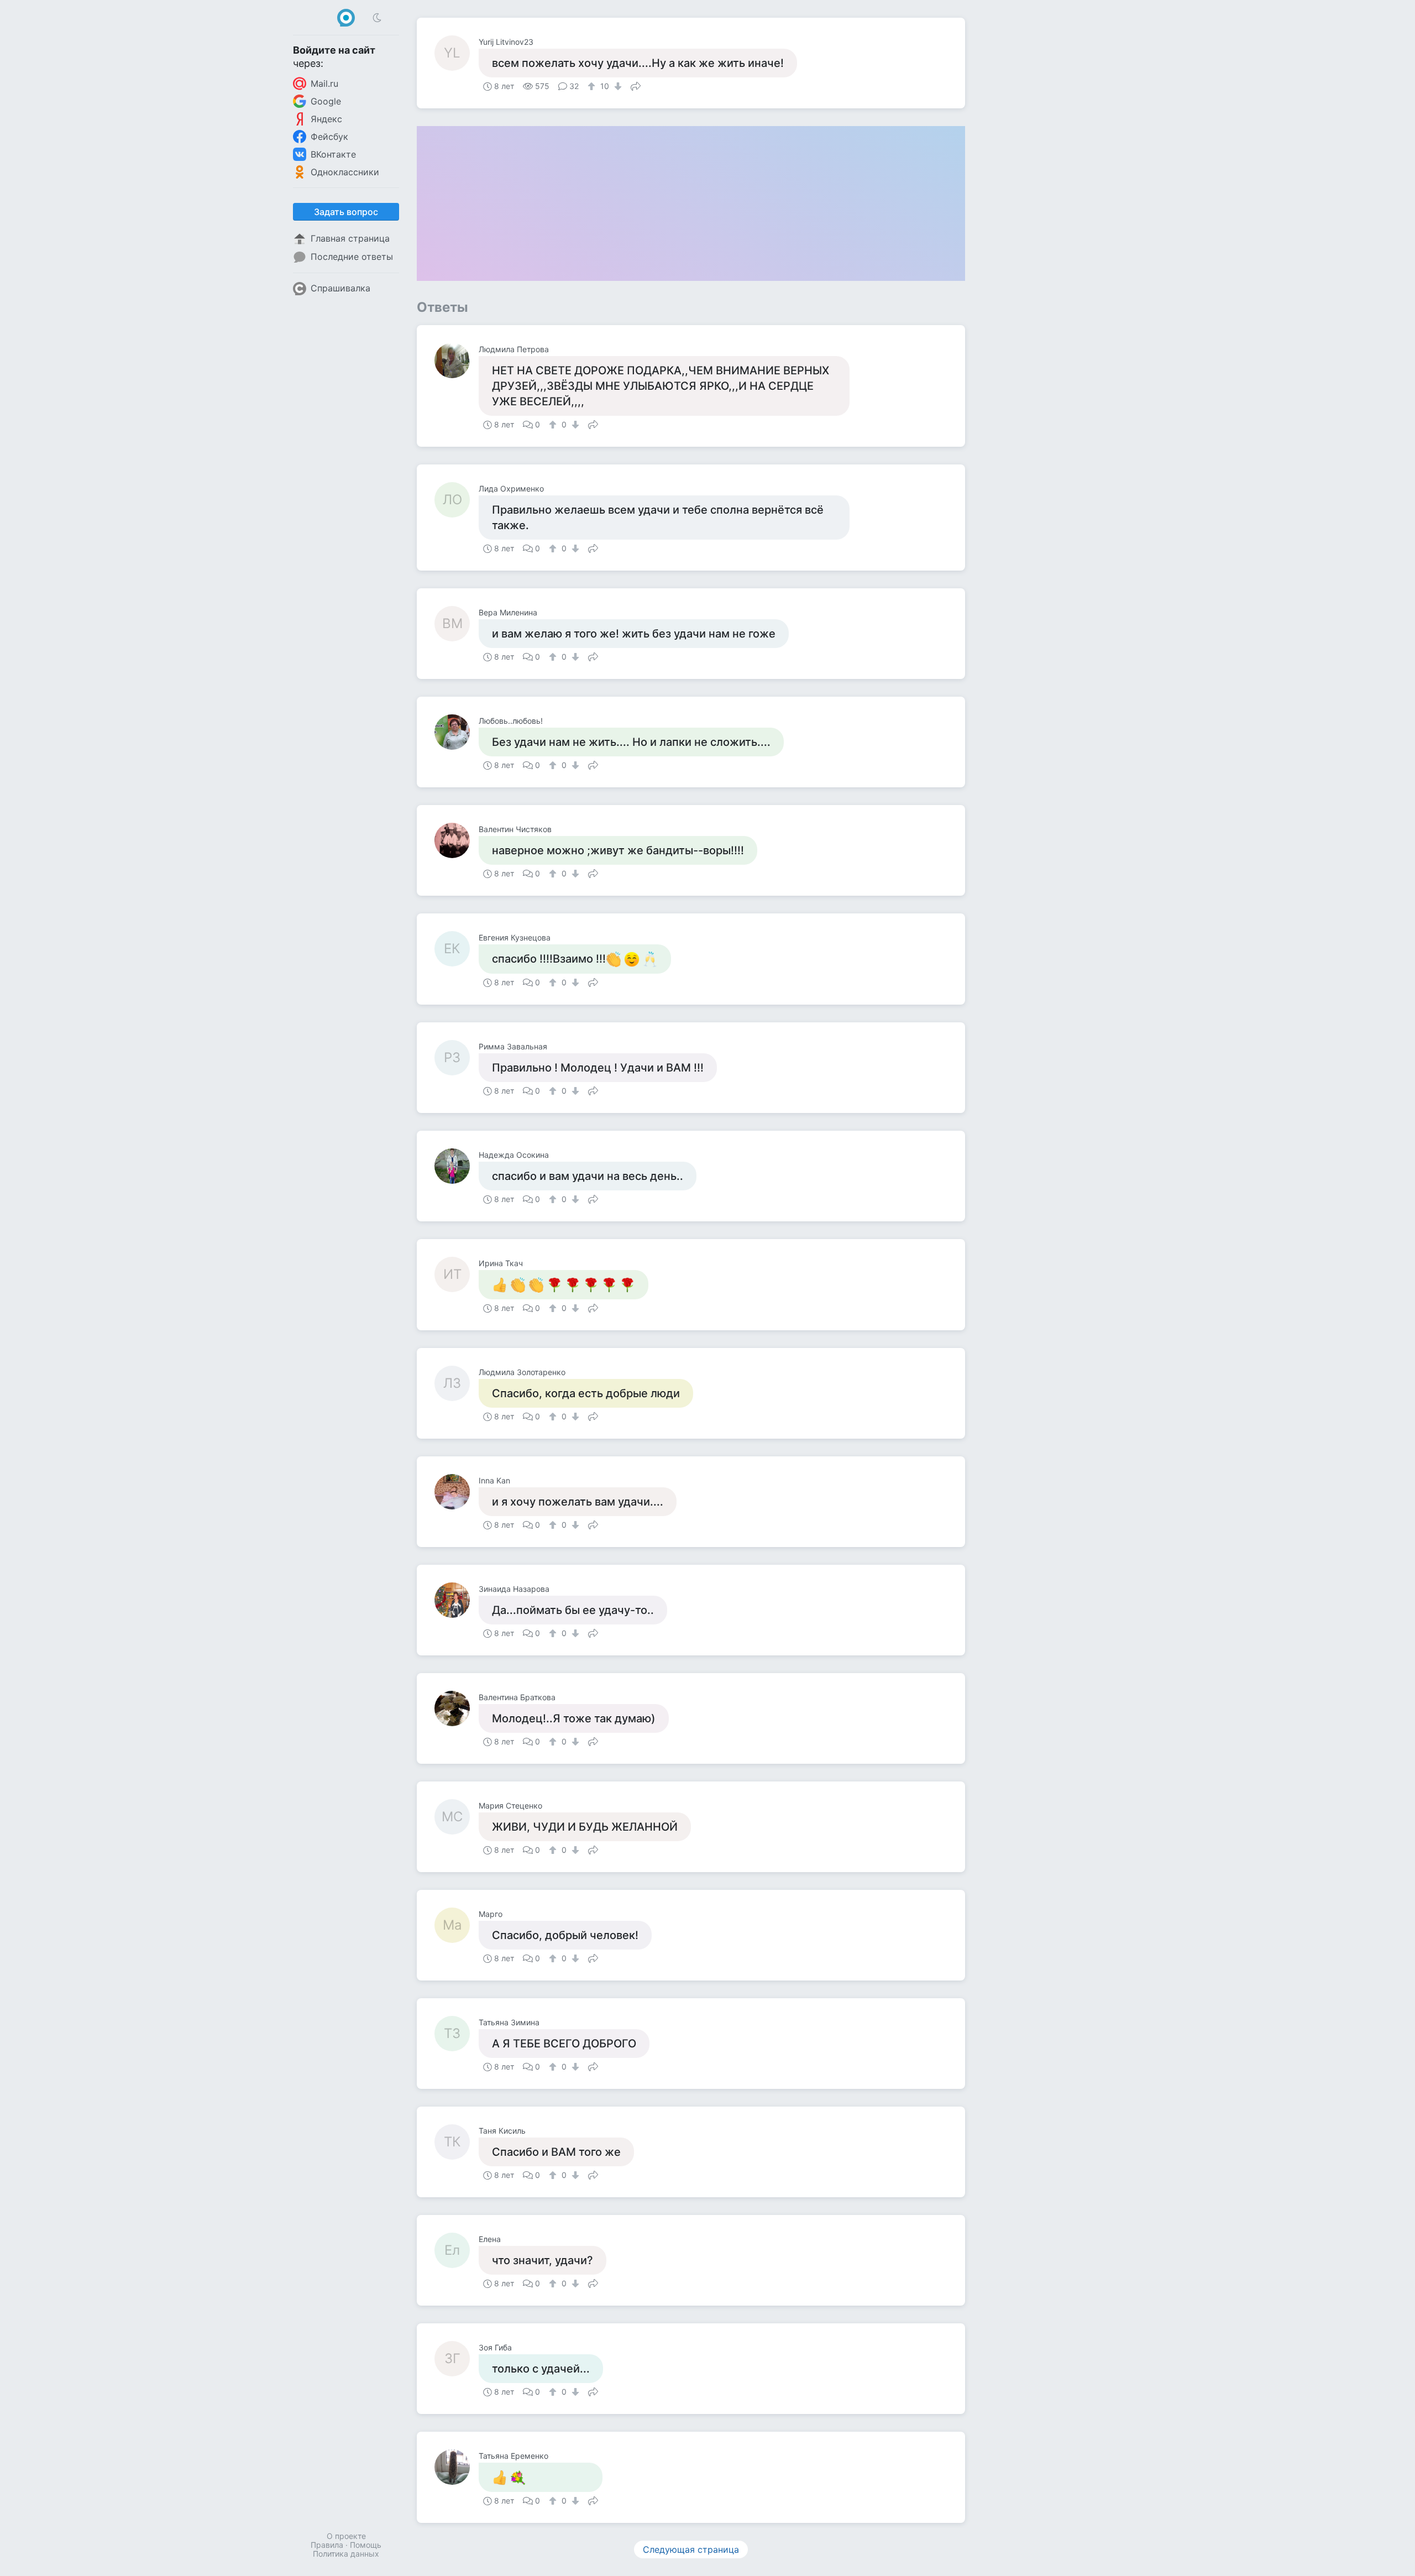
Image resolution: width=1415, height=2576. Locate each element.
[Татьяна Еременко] (457, 2467)
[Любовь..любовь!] (457, 732)
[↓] (617, 86)
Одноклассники (345, 172)
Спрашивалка (340, 288)
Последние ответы (352, 257)
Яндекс (326, 119)
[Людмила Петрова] (457, 360)
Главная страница (350, 238)
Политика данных (346, 2554)
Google (326, 101)
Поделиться (636, 85)
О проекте (346, 2536)
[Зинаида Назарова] (457, 1600)
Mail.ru (324, 83)
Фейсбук (329, 137)
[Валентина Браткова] (457, 1708)
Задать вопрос (346, 212)
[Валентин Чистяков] (457, 840)
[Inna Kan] (457, 1492)
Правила (327, 2545)
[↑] (593, 86)
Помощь (366, 2545)
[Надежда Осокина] (457, 1166)
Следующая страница (691, 2549)
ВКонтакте (333, 154)
